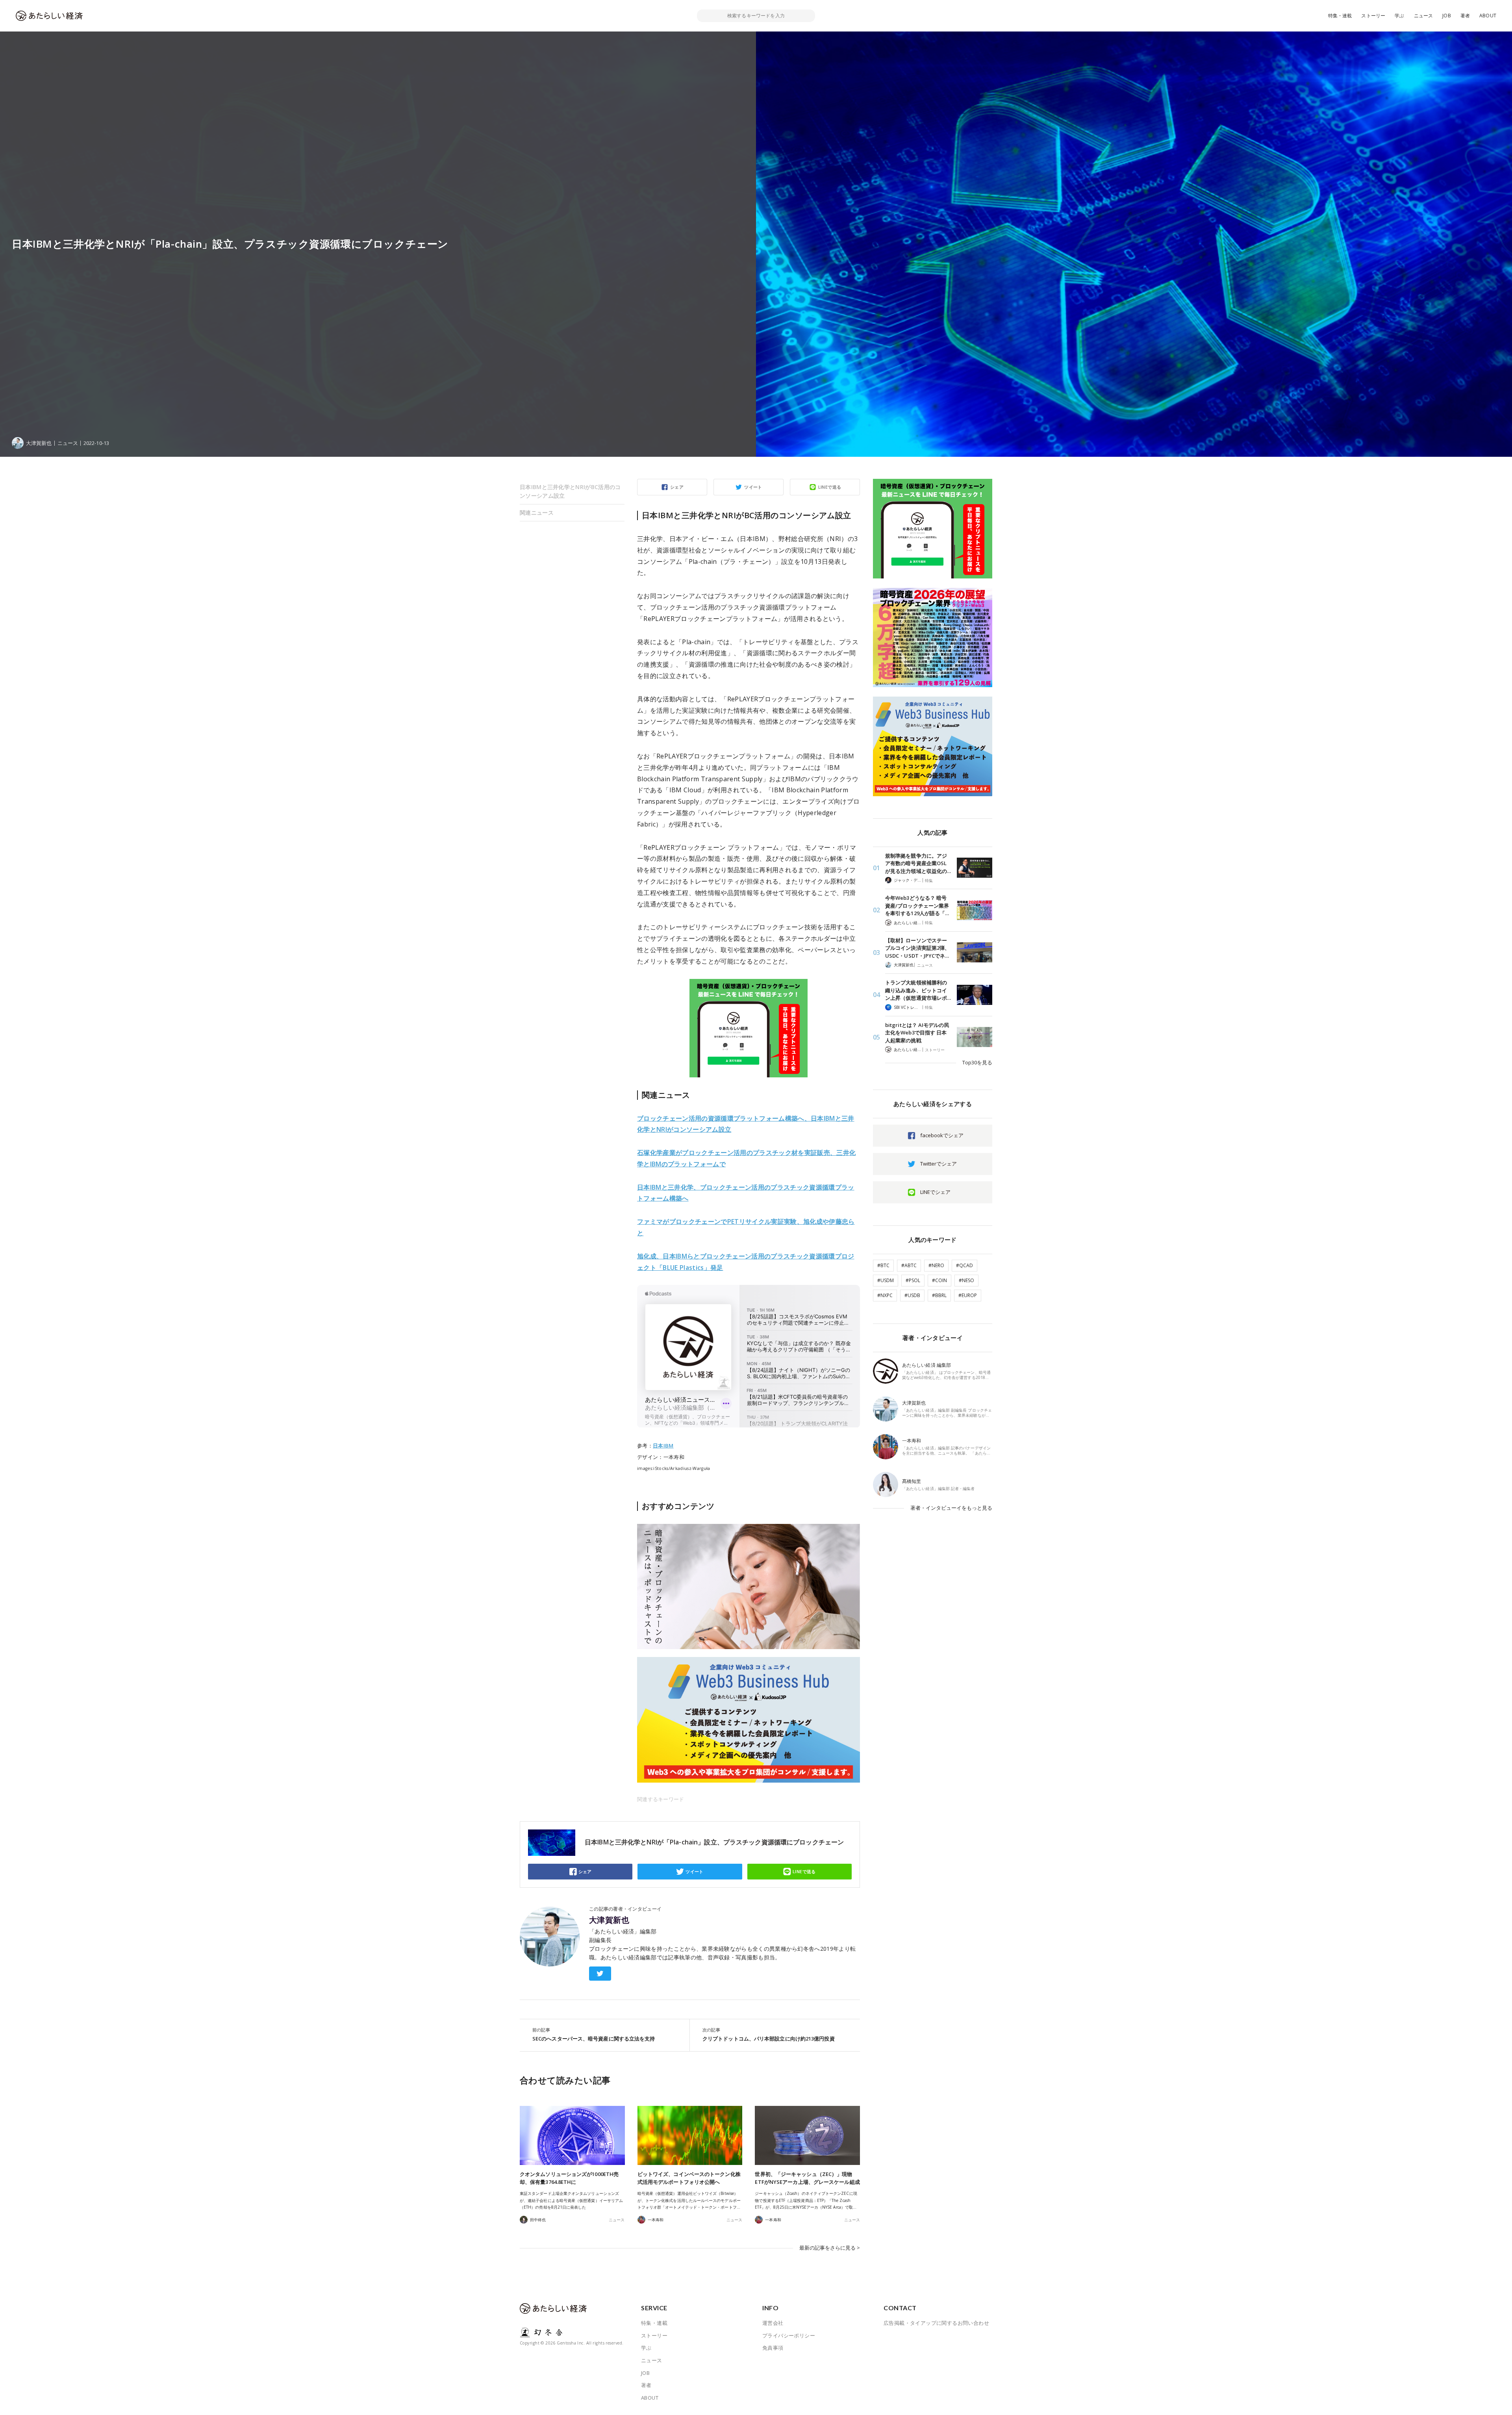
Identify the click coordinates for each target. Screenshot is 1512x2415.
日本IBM (663, 1446)
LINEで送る (830, 487)
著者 (1465, 16)
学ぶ (1399, 16)
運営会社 (773, 2323)
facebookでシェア (942, 1135)
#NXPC (885, 1295)
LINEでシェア (935, 1192)
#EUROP (968, 1295)
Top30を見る (977, 1062)
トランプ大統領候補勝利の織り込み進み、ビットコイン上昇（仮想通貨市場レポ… (918, 990)
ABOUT (1488, 16)
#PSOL (913, 1280)
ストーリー (1373, 16)
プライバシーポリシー (789, 2335)
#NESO (966, 1280)
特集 (929, 880)
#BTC (883, 1265)
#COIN (939, 1280)
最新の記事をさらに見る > (830, 2248)
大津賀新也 (609, 1920)
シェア (677, 487)
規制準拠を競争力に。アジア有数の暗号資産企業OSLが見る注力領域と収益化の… (918, 863)
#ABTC (909, 1265)
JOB (1447, 16)
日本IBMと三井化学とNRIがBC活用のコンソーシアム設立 (570, 491)
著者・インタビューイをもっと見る (951, 1508)
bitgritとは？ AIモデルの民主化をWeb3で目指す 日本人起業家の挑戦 (917, 1033)
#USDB (912, 1295)
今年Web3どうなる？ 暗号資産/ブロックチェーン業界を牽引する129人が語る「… (917, 905)
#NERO (936, 1265)
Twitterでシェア (939, 1164)
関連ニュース (537, 512)
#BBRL (939, 1295)
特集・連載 (1340, 16)
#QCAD (964, 1265)
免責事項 (773, 2348)
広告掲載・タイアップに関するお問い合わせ (936, 2323)
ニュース (1424, 16)
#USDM (886, 1280)
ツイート (753, 487)
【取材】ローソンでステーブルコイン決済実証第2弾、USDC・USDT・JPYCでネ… (917, 948)
